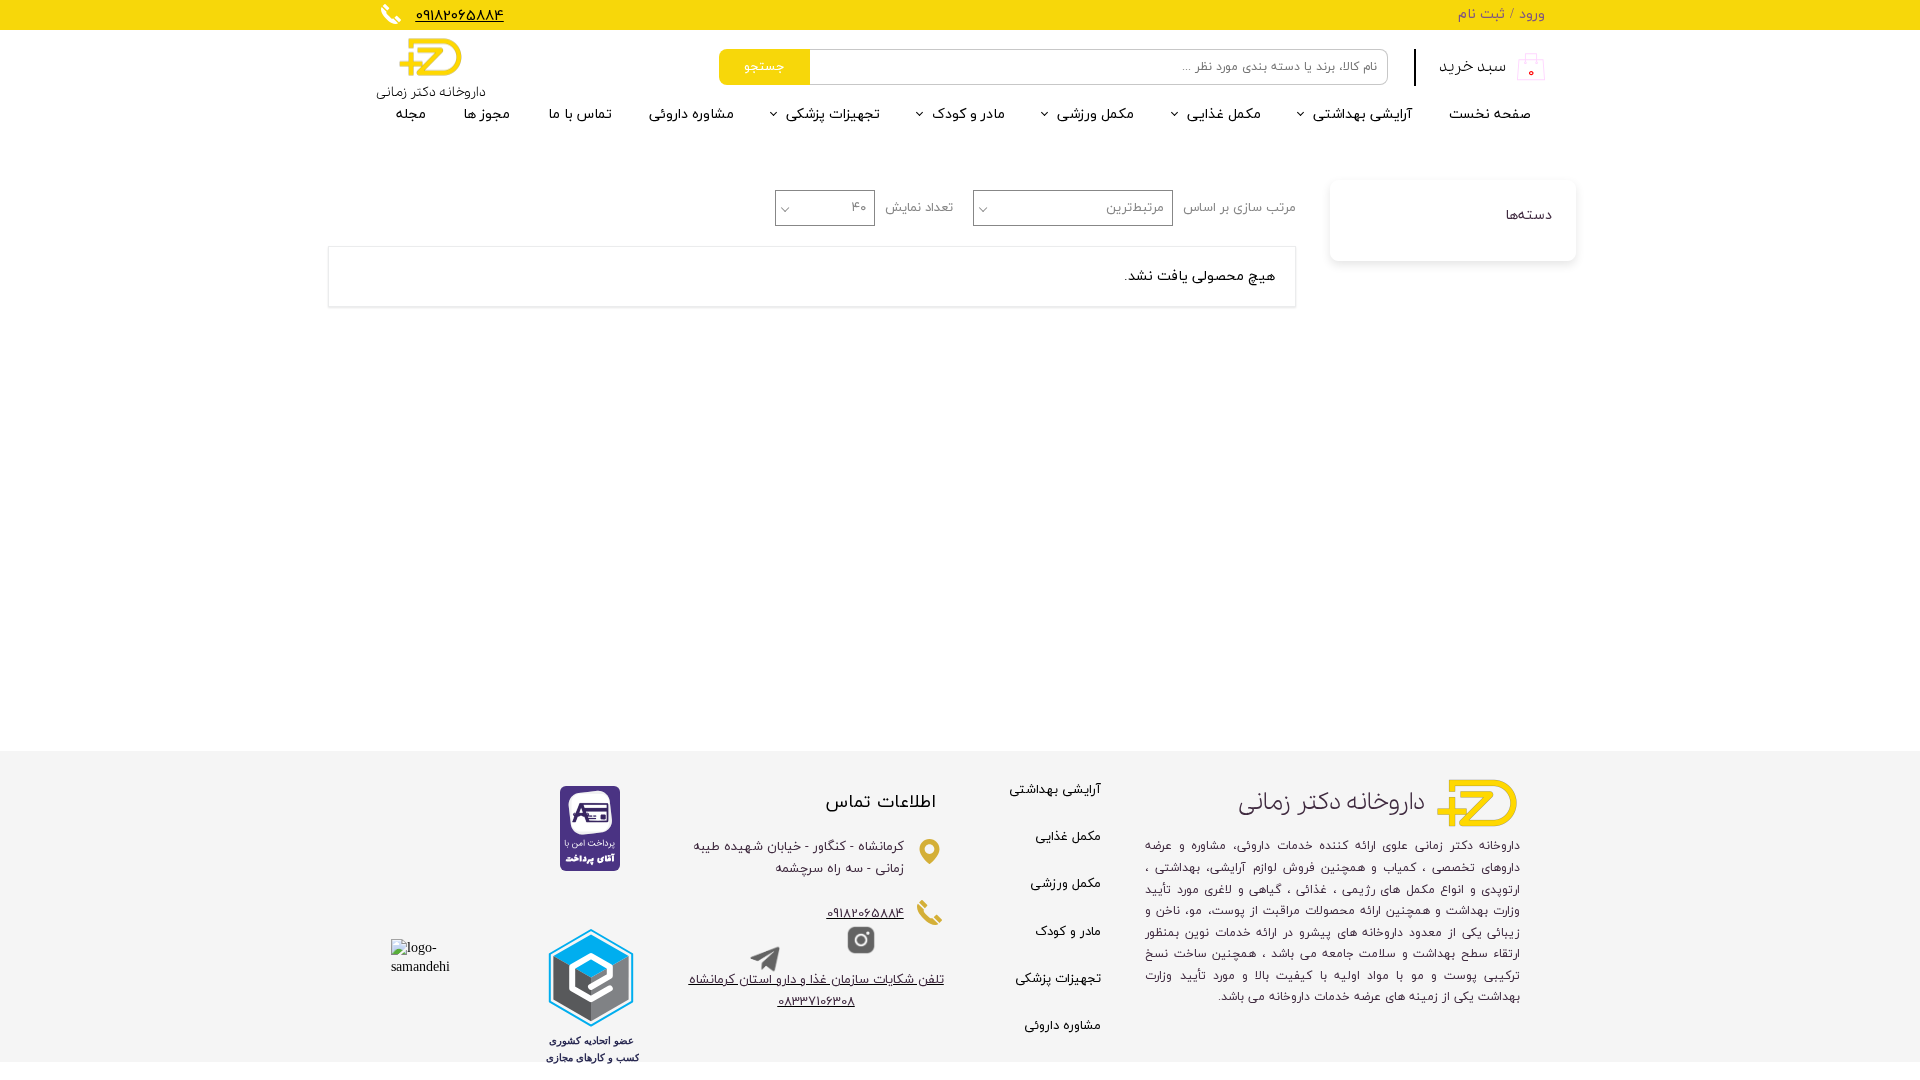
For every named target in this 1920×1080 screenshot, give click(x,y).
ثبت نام (1481, 14)
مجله (411, 114)
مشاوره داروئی (691, 114)
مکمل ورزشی (1095, 114)
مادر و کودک (968, 114)
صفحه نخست (1490, 114)
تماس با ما (580, 114)
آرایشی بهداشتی (1362, 114)
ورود (1532, 14)
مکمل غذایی (1224, 114)
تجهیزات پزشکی (833, 114)
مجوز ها (486, 114)
